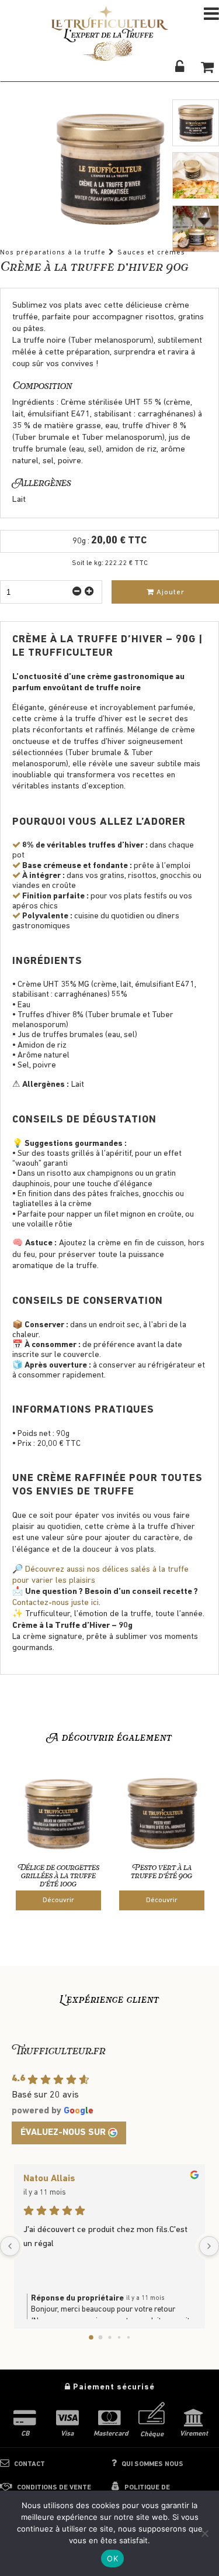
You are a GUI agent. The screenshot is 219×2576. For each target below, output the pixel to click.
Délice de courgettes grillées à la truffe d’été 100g (58, 1876)
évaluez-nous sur (63, 2133)
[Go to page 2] (109, 2337)
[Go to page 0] (91, 2337)
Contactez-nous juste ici (55, 1603)
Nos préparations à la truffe (53, 253)
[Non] (204, 2533)
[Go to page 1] (100, 2337)
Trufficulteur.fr (58, 2052)
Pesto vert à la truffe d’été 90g (161, 1872)
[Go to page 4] (128, 2337)
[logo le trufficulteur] (110, 41)
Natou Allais (49, 2179)
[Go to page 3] (119, 2337)
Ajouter (169, 592)
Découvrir (58, 1900)
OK (112, 2558)
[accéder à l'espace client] (180, 67)
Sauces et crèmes (151, 253)
